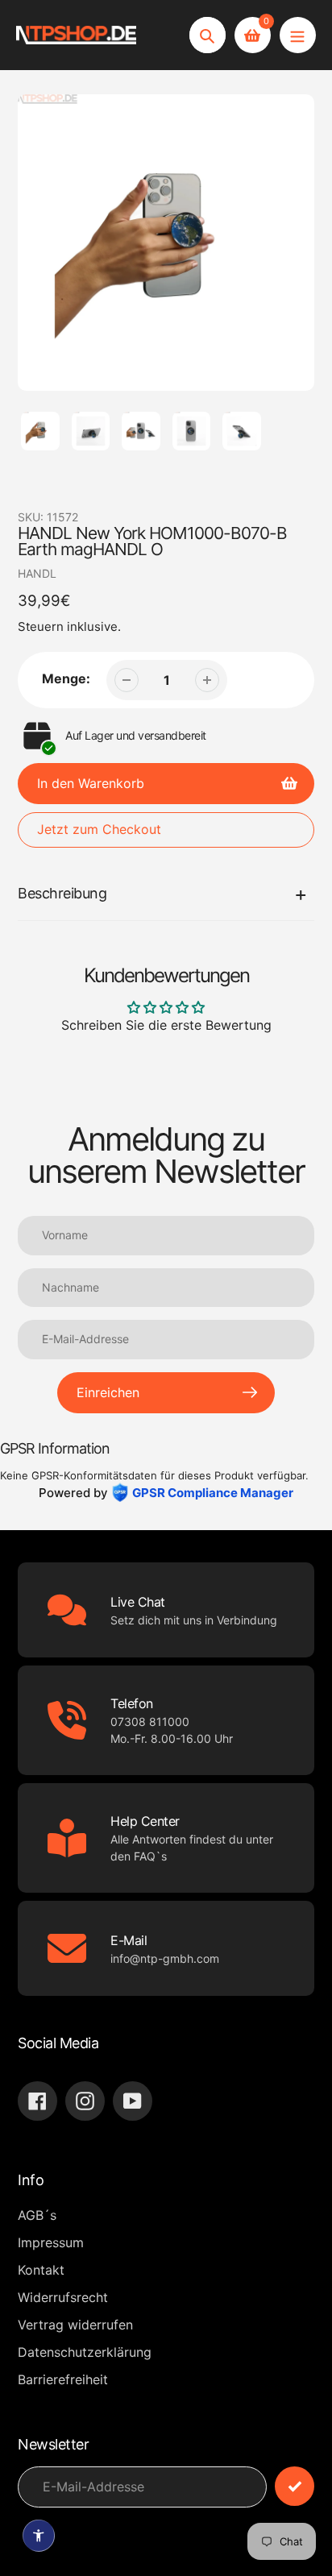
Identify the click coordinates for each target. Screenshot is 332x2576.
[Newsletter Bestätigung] (295, 2486)
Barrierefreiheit (63, 2379)
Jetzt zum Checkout (99, 829)
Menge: (66, 678)
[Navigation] (298, 35)
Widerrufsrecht (63, 2297)
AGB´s (37, 2215)
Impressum (51, 2242)
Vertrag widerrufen (75, 2325)
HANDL (37, 573)
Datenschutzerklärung (85, 2352)
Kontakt (41, 2270)
